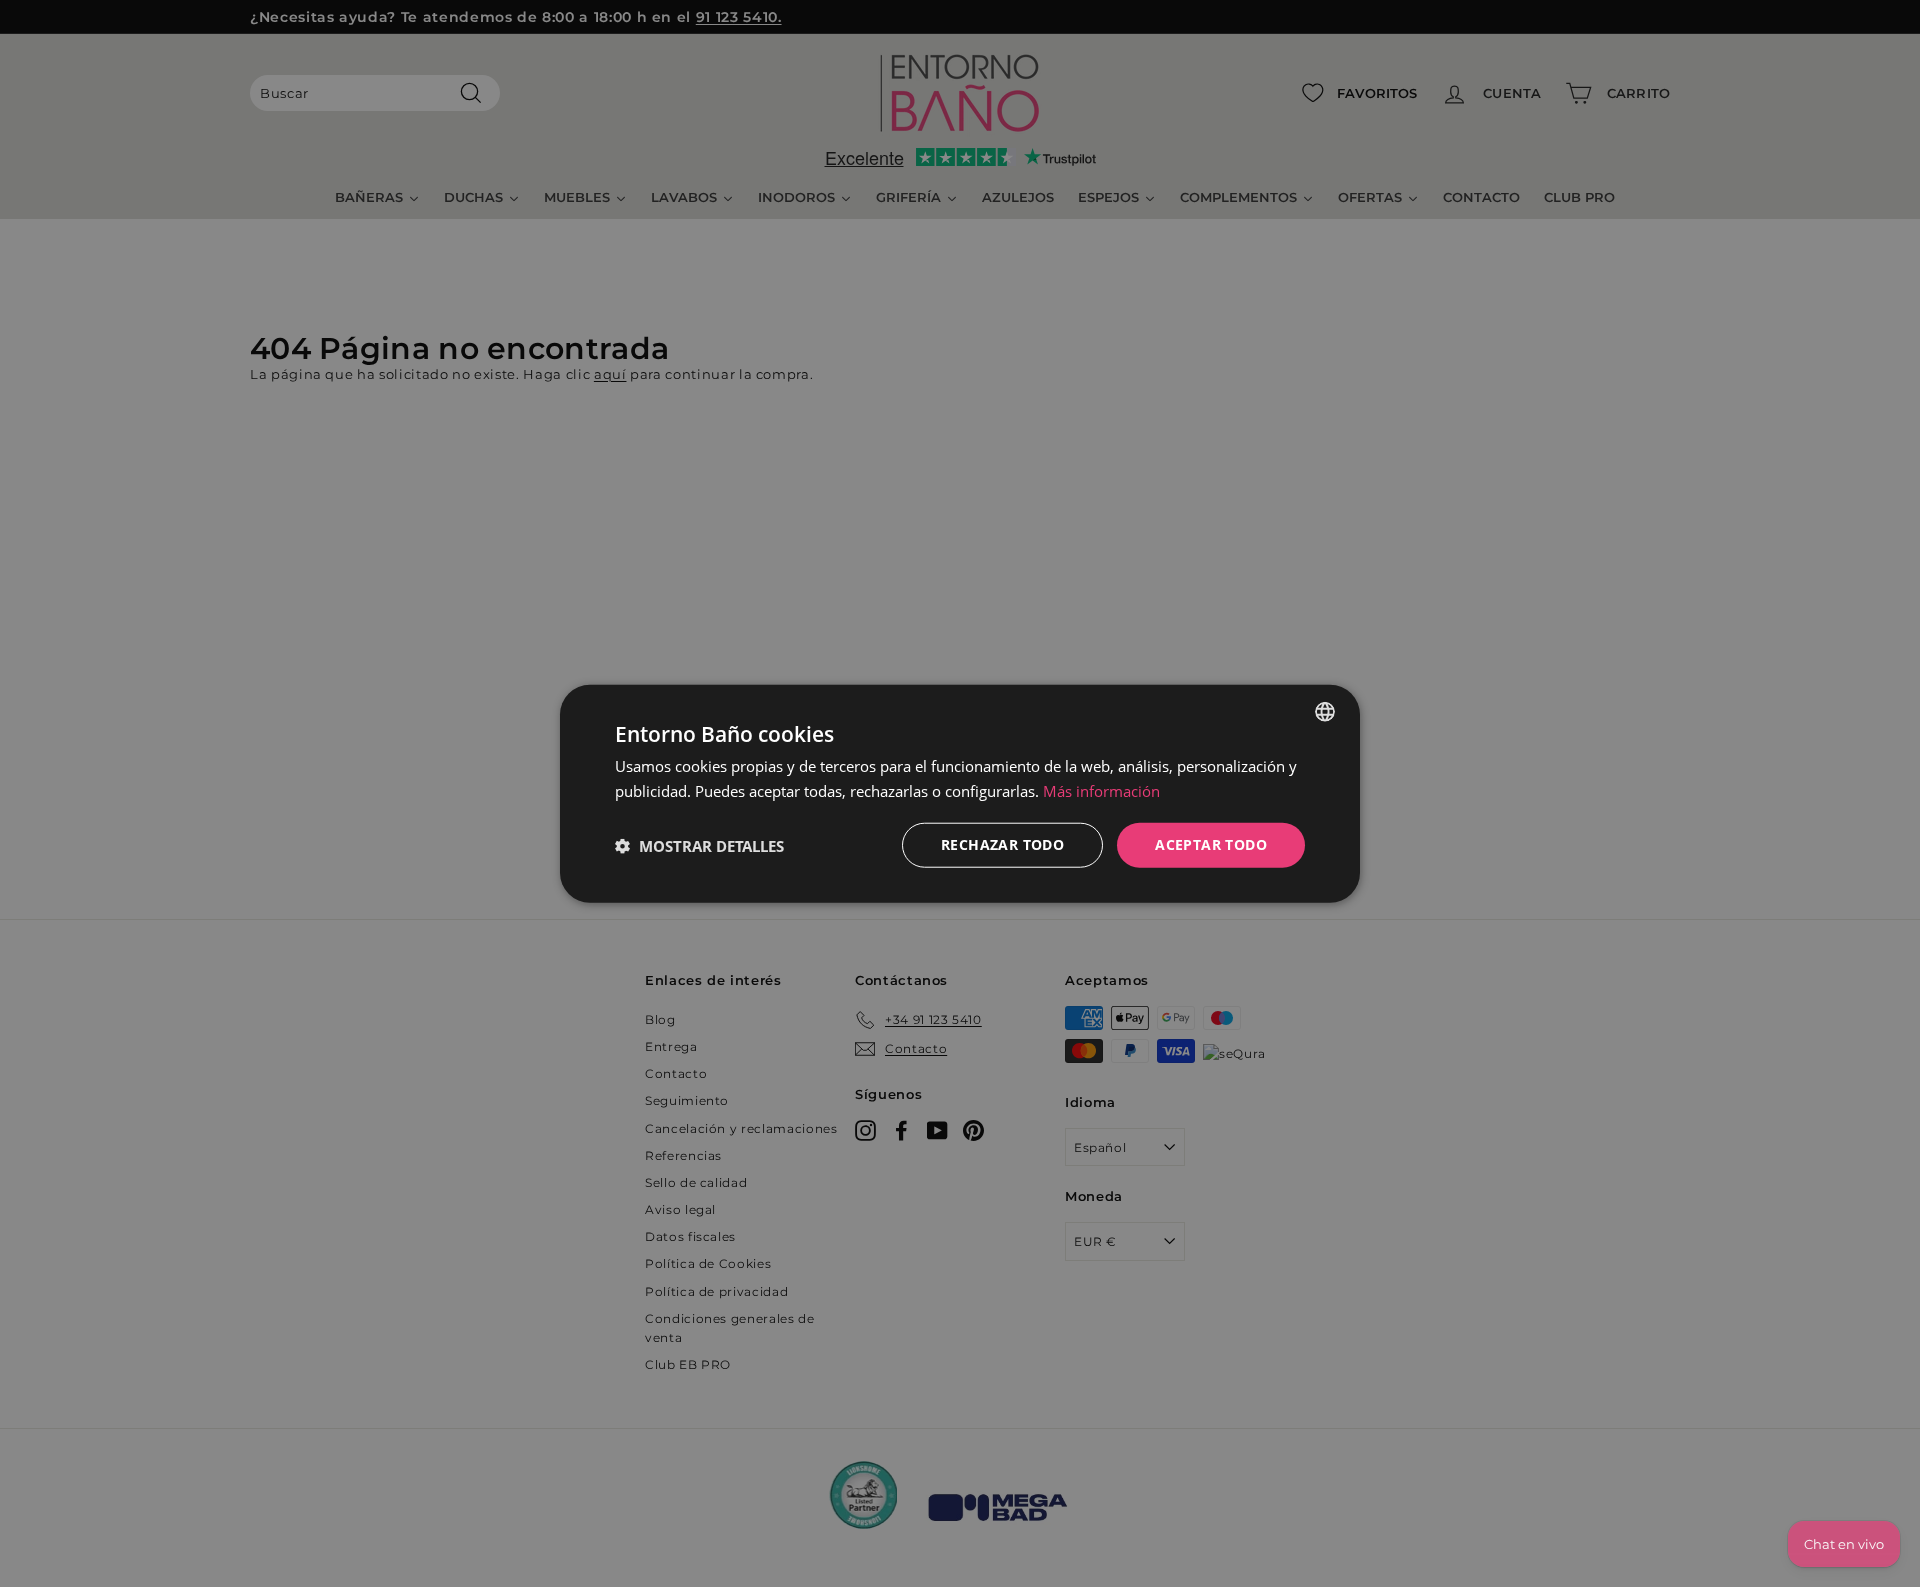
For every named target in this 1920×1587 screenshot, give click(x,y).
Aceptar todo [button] (1211, 844)
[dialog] (960, 793)
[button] (699, 845)
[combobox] (1325, 711)
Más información (1101, 790)
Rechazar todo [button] (1002, 844)
